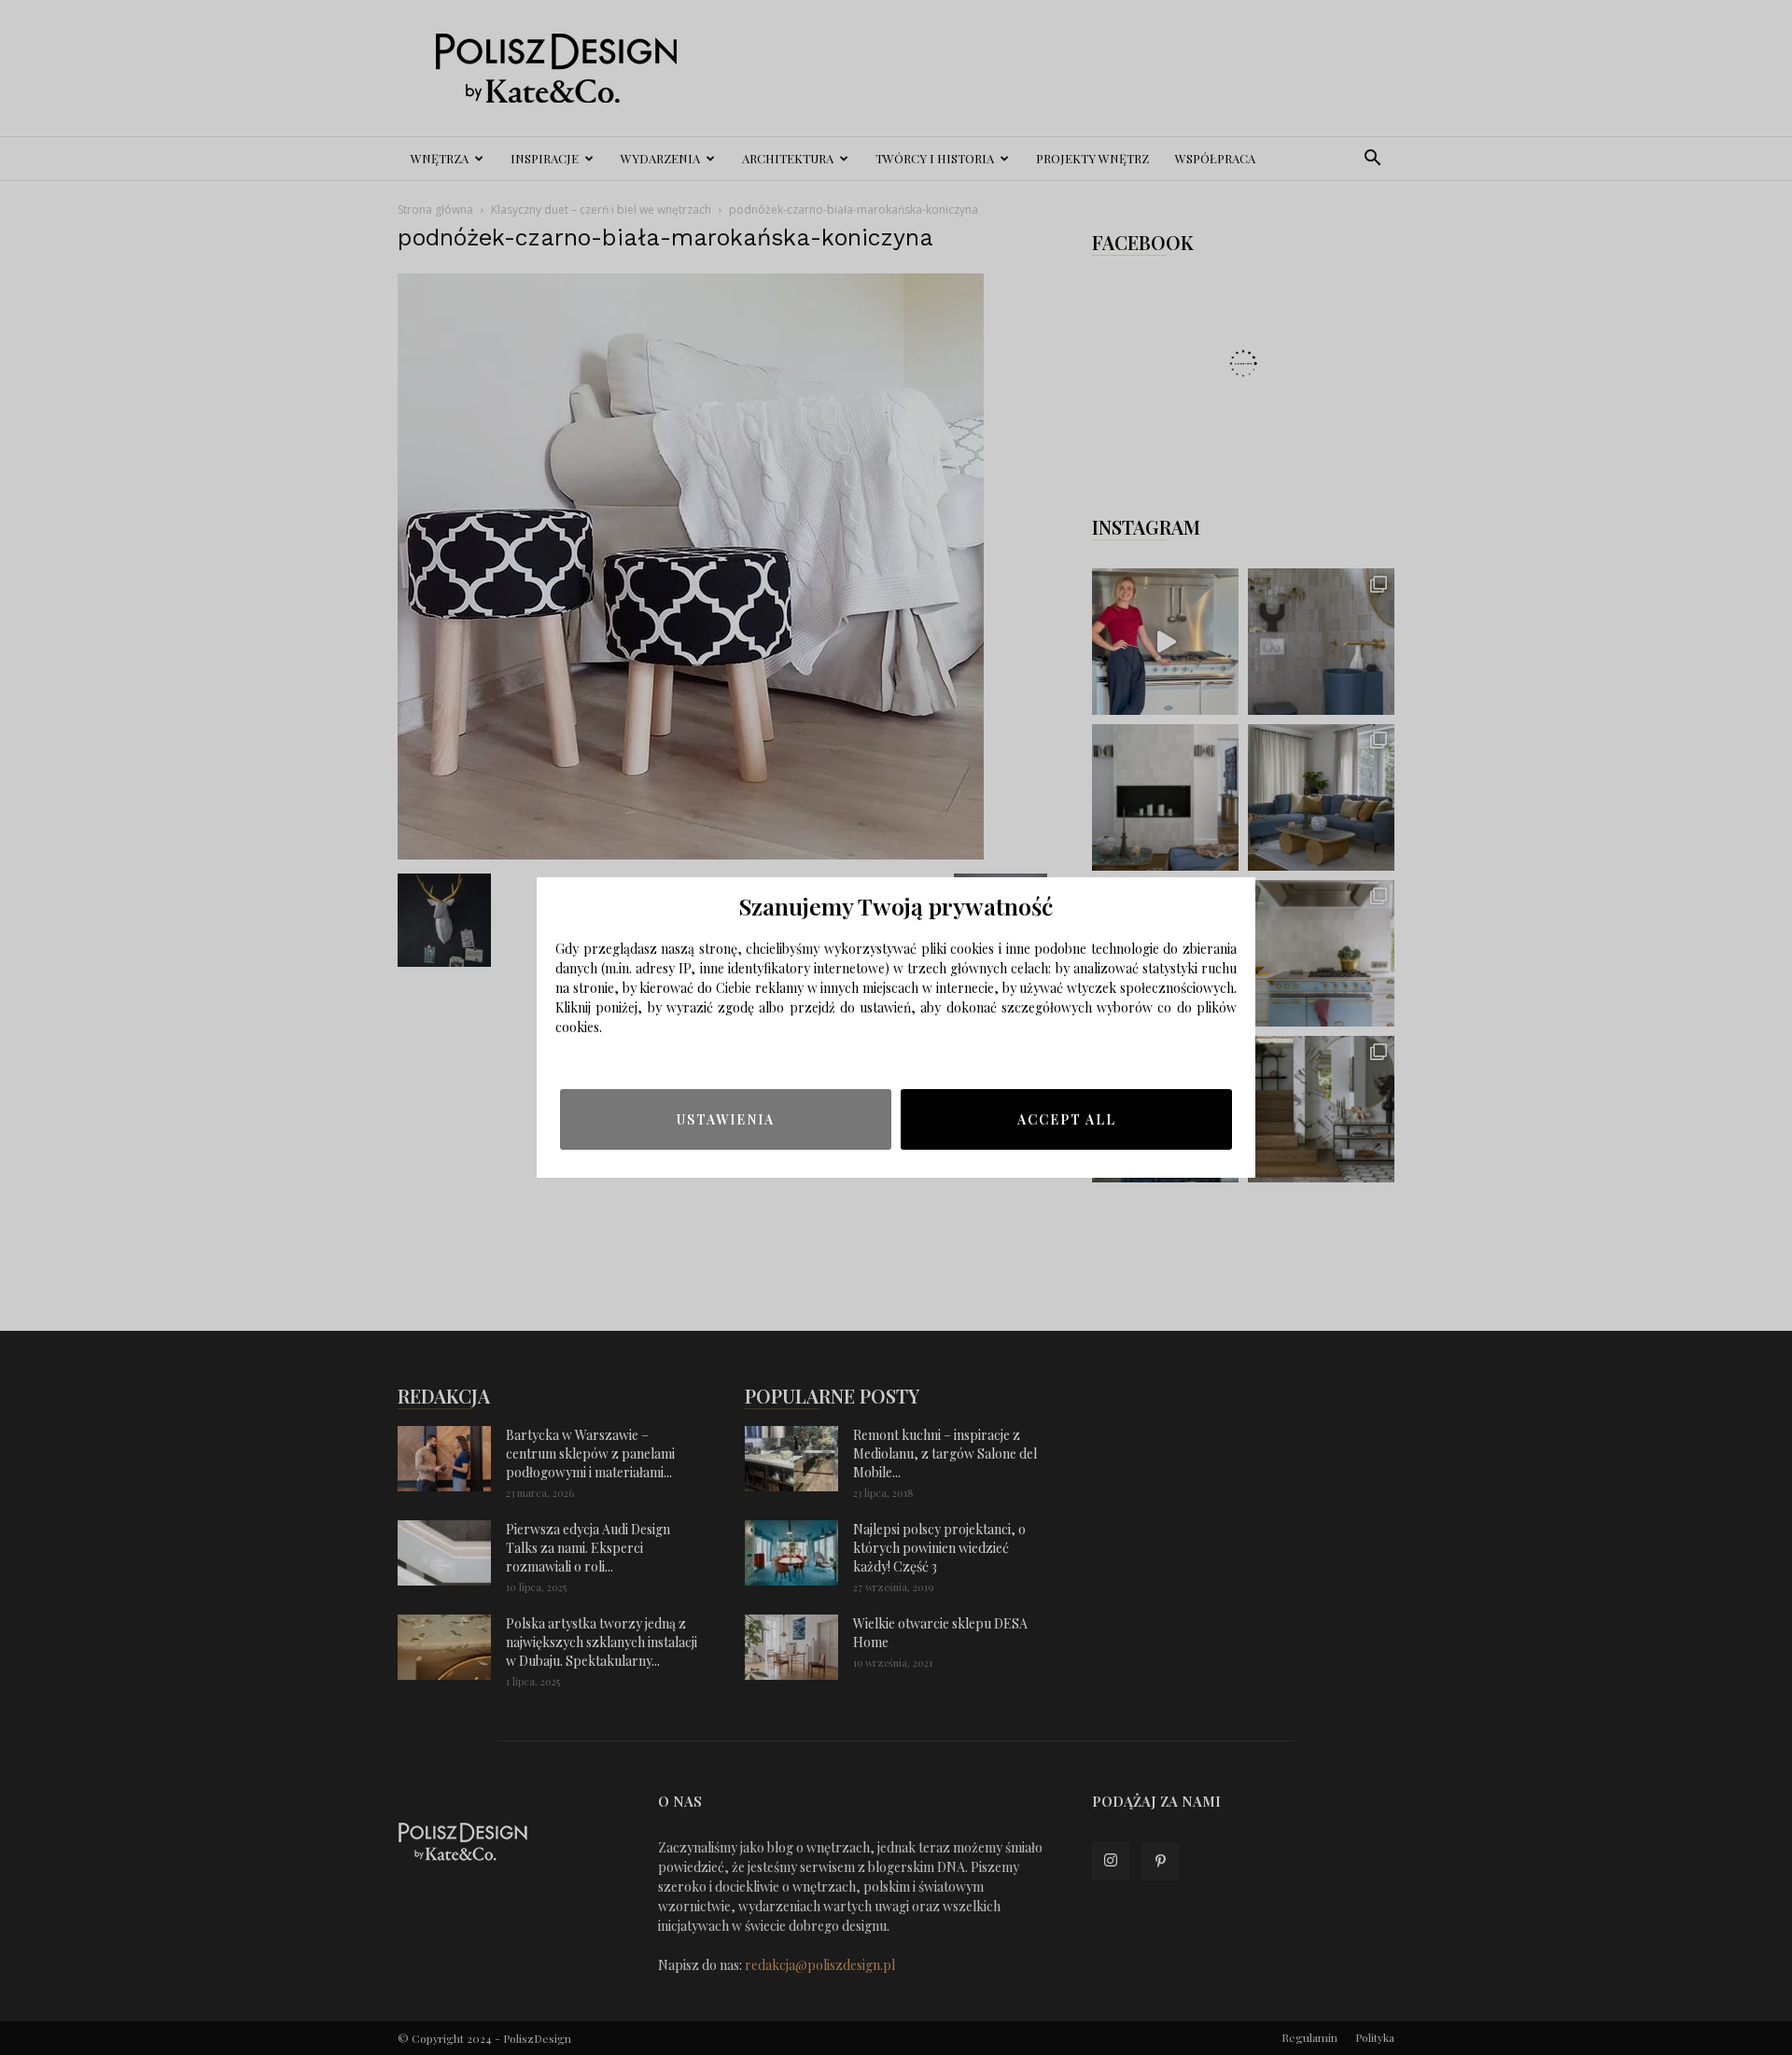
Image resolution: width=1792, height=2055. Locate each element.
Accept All (1067, 1119)
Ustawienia (726, 1119)
